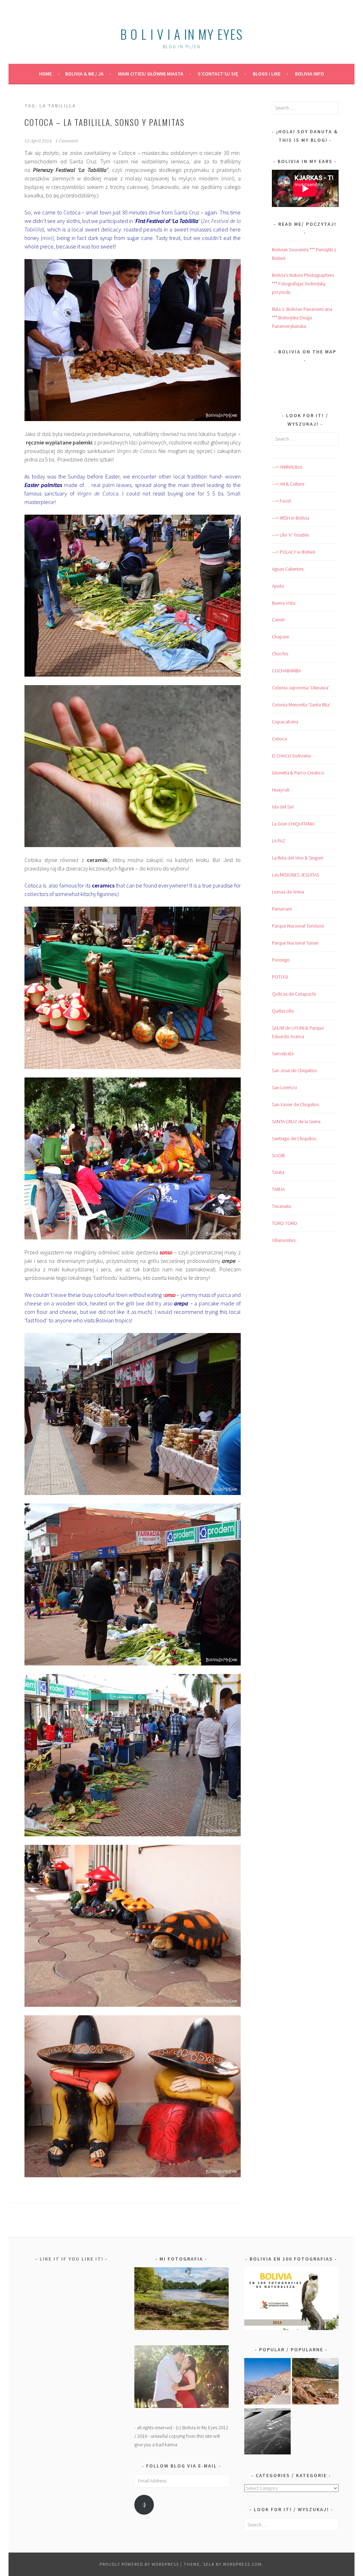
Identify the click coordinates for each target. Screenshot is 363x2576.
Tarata (278, 1172)
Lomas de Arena (288, 892)
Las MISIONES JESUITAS (295, 875)
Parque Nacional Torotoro (298, 926)
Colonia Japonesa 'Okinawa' (301, 688)
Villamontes (284, 1240)
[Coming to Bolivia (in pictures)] (267, 2433)
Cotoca (279, 739)
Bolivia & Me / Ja (84, 74)
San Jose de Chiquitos (294, 1070)
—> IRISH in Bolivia (291, 518)
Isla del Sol (283, 807)
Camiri (278, 620)
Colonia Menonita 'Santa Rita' (301, 705)
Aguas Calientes (288, 569)
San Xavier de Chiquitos (295, 1104)
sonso (166, 1252)
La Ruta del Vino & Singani (298, 858)
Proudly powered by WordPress (139, 2564)
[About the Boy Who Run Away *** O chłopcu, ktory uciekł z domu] (267, 2382)
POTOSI (280, 977)
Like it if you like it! (72, 2259)
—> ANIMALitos (287, 467)
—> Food (281, 501)
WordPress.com (242, 2564)
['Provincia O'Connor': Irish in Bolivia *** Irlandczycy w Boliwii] (315, 2382)
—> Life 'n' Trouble (290, 535)
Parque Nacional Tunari (295, 943)
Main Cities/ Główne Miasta (151, 74)
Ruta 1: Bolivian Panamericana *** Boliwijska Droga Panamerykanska (302, 318)
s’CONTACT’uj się (218, 74)
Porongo (281, 960)
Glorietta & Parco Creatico (298, 773)
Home (45, 74)
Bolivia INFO (309, 74)
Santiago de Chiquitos (294, 1138)
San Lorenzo (284, 1087)
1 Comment (67, 141)
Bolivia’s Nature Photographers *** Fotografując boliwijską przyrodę (303, 284)
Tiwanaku (281, 1206)
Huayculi (281, 790)
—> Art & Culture (288, 484)
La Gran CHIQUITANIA (293, 824)
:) (144, 2505)
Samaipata (283, 1053)
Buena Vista (284, 603)
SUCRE (279, 1155)
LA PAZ (279, 841)
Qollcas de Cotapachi (294, 994)
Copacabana (285, 722)
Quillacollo (283, 1011)
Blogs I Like (267, 74)
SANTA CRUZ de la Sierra (296, 1121)
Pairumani (282, 909)
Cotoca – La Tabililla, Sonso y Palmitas (105, 122)
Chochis (280, 654)
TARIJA (278, 1189)
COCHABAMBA (286, 671)
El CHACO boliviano (292, 756)
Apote (278, 586)
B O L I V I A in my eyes (181, 34)
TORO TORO (284, 1223)
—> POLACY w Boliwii (294, 552)
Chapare (280, 637)
